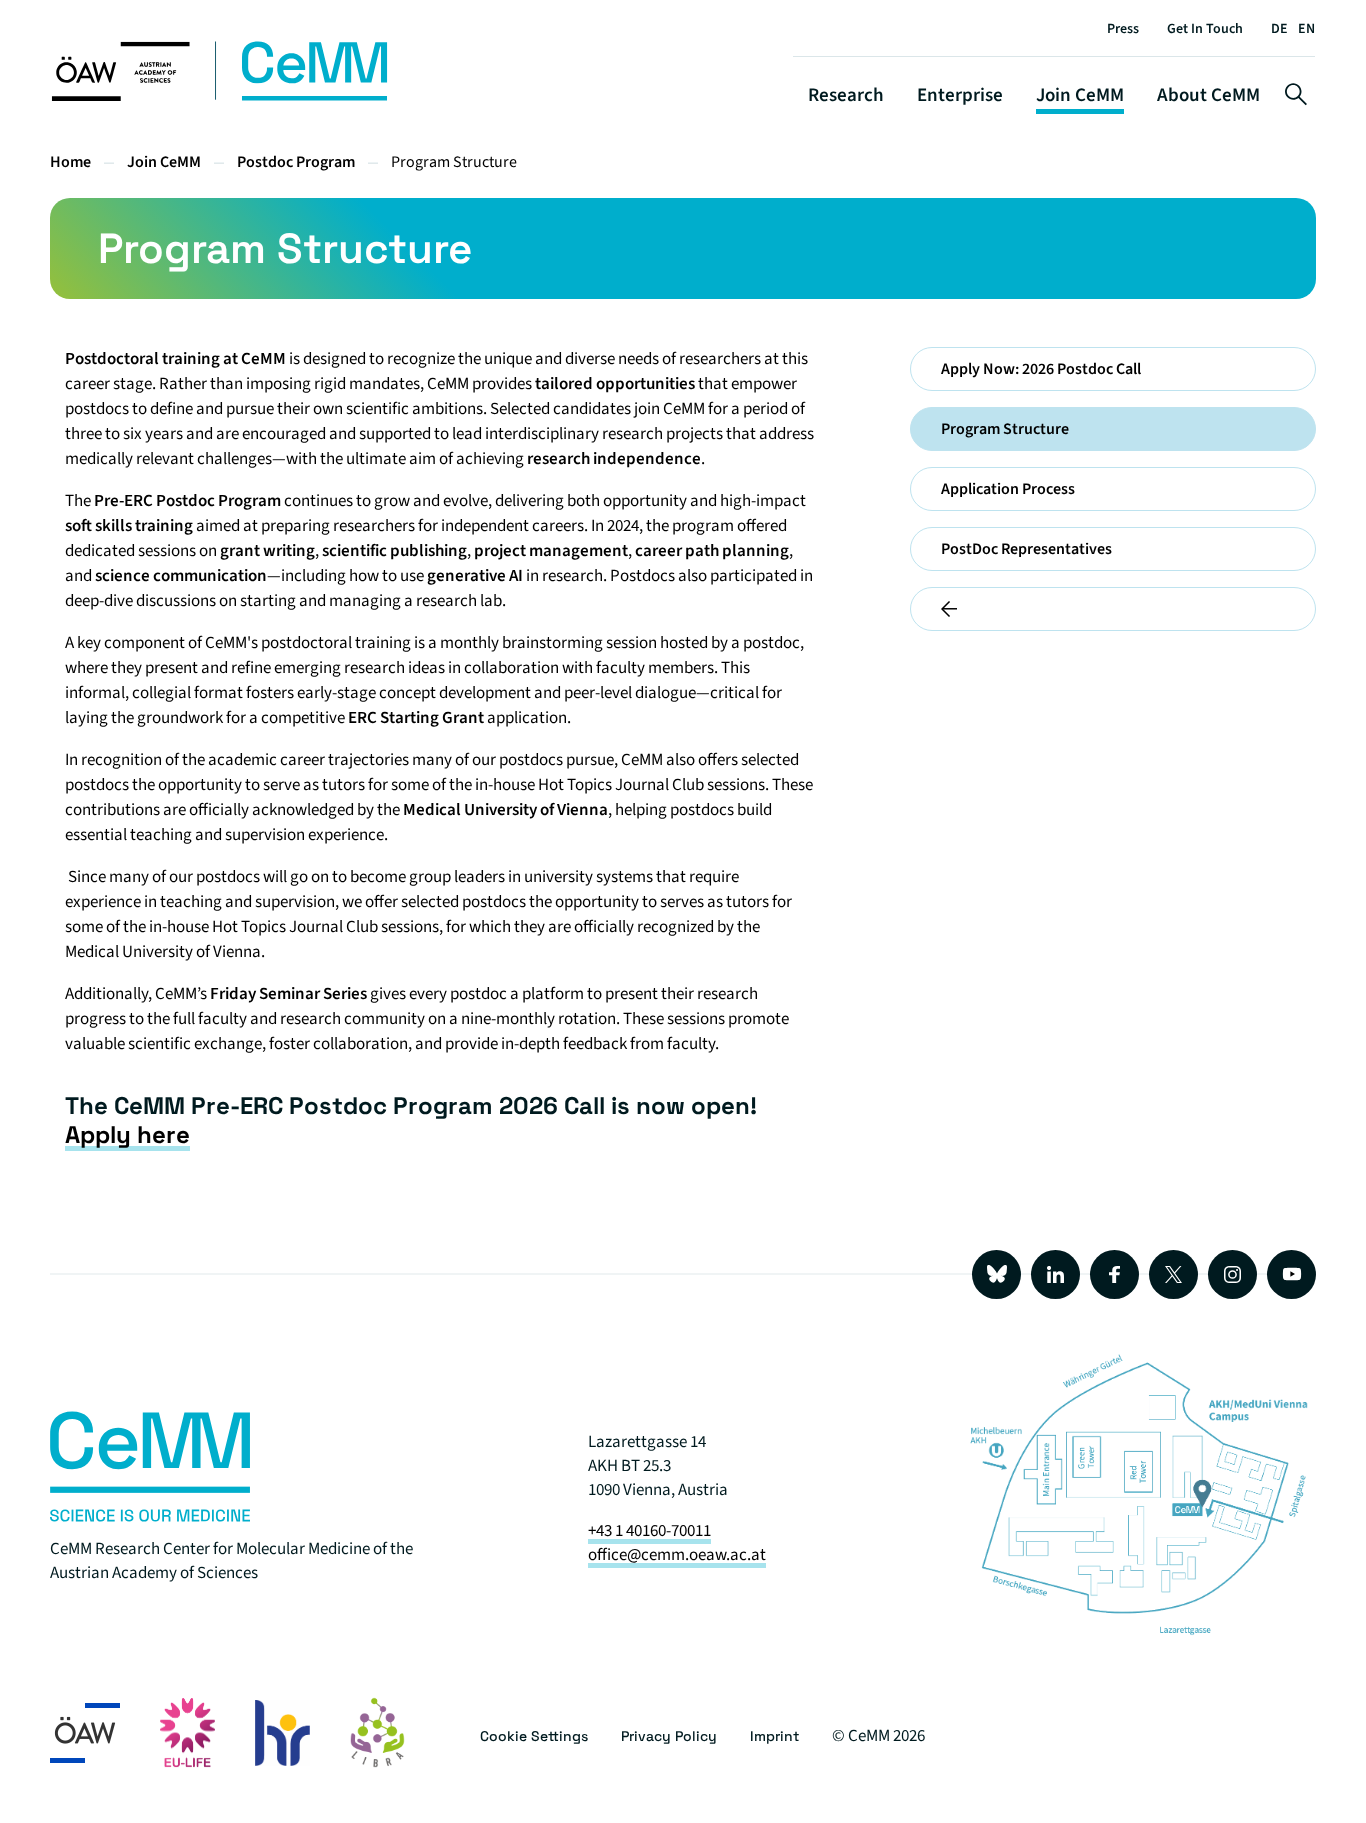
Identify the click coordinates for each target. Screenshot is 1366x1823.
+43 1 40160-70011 (649, 1531)
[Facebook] (1114, 1274)
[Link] (150, 1517)
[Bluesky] (996, 1274)
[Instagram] (1232, 1274)
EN (1306, 29)
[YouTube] (1291, 1274)
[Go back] (1113, 609)
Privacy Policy (669, 1736)
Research (846, 95)
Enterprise (960, 95)
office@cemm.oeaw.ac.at (677, 1555)
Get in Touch (1205, 29)
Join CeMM (1080, 95)
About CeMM (1208, 95)
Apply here (127, 1134)
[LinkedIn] (1055, 1274)
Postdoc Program (296, 162)
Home (70, 162)
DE (1279, 29)
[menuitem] (1113, 369)
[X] (1173, 1274)
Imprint (774, 1736)
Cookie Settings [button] (534, 1736)
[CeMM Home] (221, 97)
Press (1123, 29)
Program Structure (454, 162)
